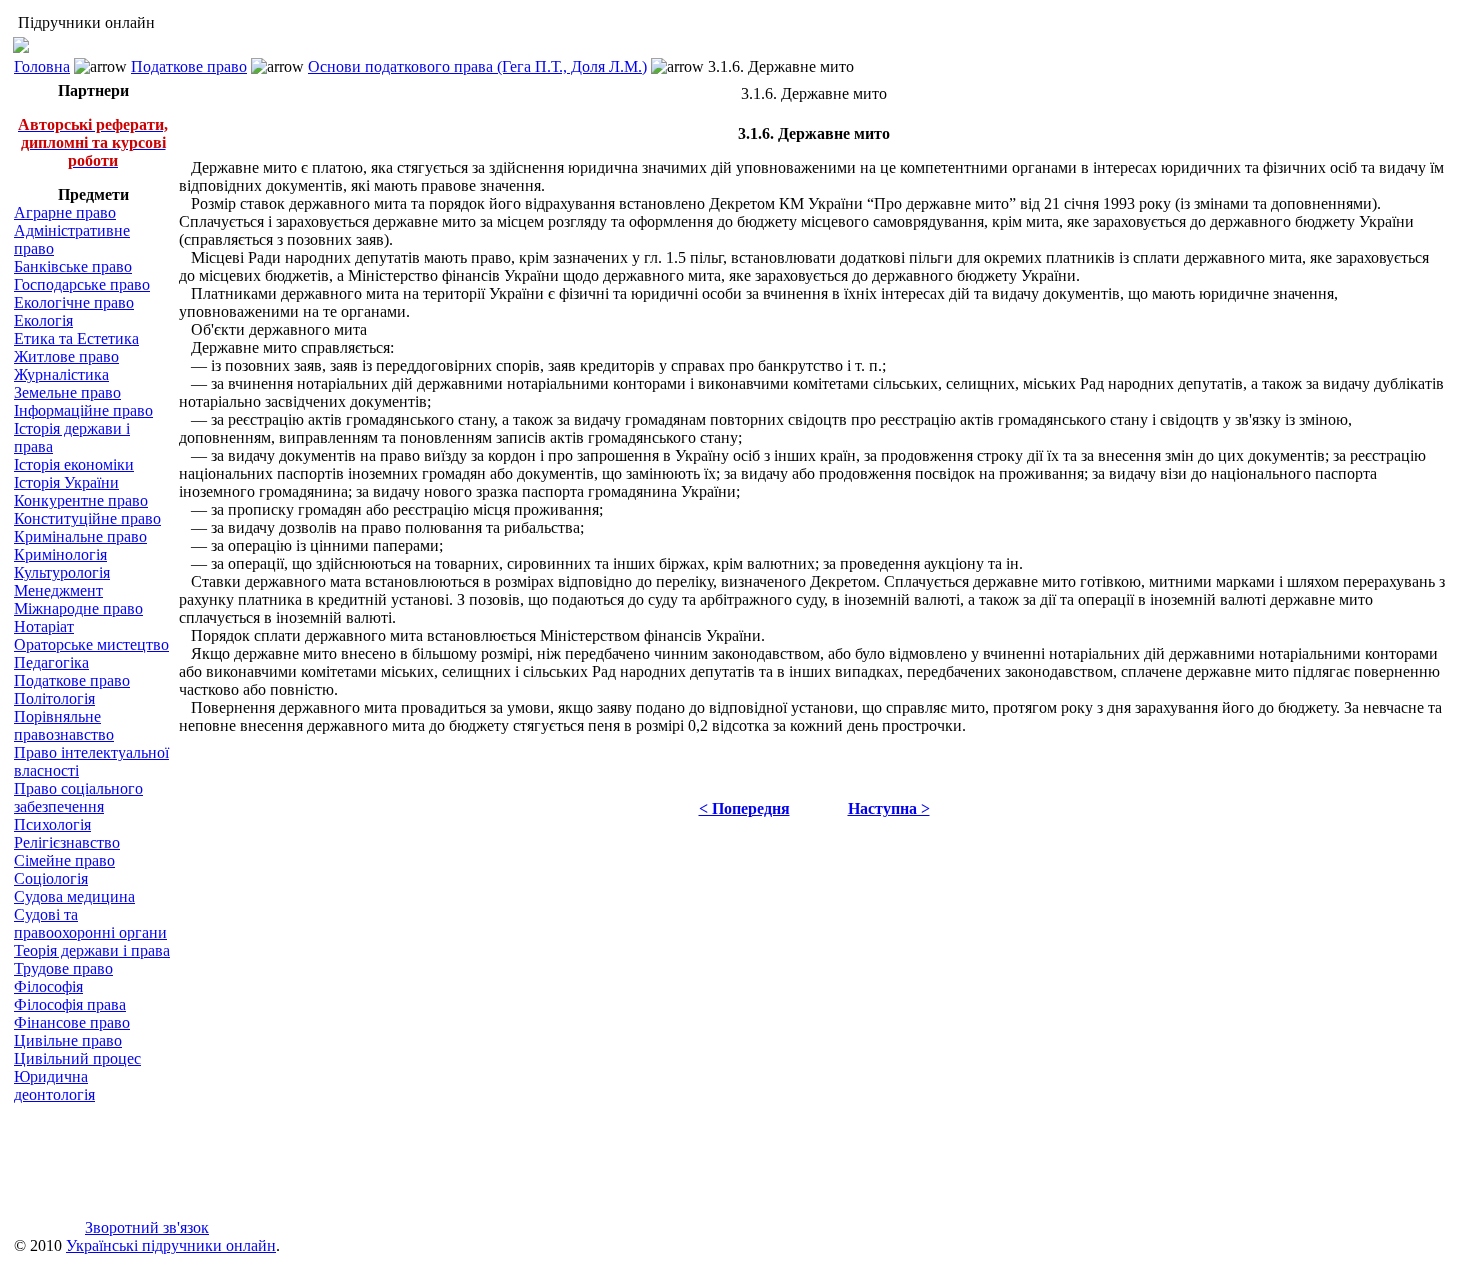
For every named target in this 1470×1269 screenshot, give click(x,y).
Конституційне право (87, 518)
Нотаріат (44, 626)
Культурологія (62, 572)
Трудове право (63, 968)
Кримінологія (60, 554)
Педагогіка (51, 662)
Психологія (52, 824)
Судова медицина (74, 896)
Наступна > (889, 808)
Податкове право (189, 66)
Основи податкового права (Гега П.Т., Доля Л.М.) (477, 66)
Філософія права (70, 1004)
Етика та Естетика (76, 338)
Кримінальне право (80, 536)
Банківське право (73, 266)
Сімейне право (64, 860)
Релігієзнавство (67, 842)
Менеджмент (58, 590)
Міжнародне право (78, 608)
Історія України (66, 482)
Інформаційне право (83, 410)
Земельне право (67, 392)
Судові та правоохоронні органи (90, 923)
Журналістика (61, 374)
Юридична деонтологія (54, 1085)
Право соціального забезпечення (78, 797)
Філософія (48, 986)
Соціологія (51, 878)
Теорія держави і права (92, 950)
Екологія (43, 320)
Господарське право (82, 284)
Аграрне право (65, 212)
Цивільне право (68, 1040)
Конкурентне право (81, 500)
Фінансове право (72, 1022)
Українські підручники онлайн (171, 1245)
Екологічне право (74, 302)
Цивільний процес (77, 1058)
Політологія (54, 698)
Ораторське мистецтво (91, 644)
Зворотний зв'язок (147, 1227)
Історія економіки (74, 464)
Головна (42, 66)
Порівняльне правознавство (64, 725)
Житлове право (66, 356)
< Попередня (744, 808)
